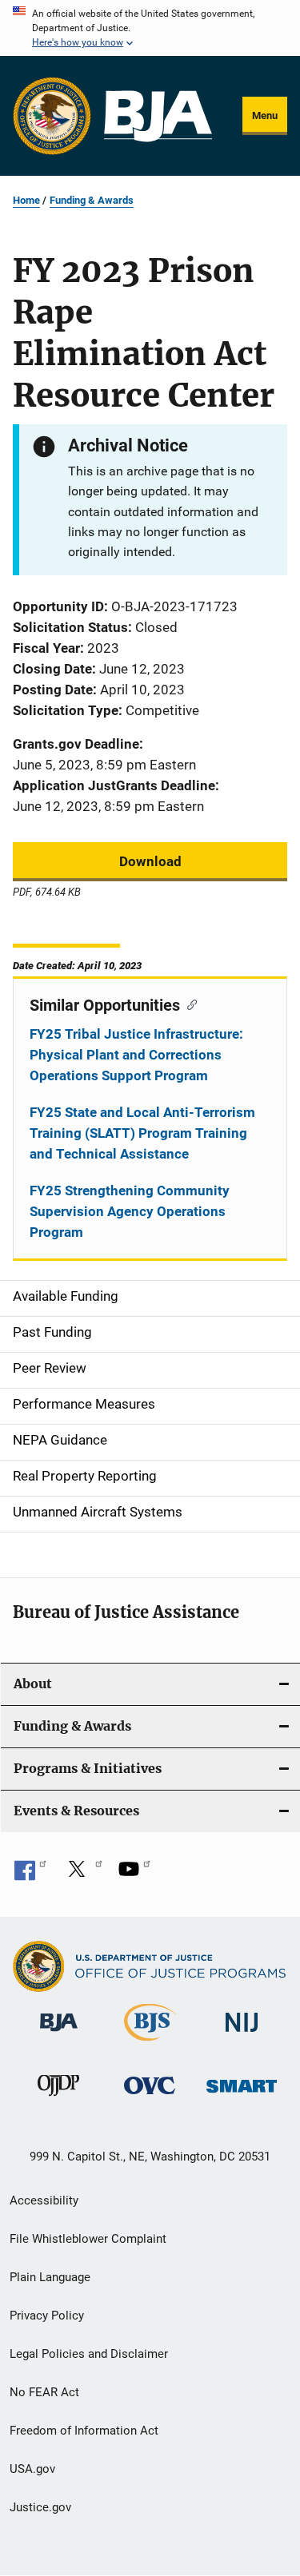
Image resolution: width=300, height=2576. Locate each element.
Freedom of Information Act (84, 2431)
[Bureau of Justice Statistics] (150, 2044)
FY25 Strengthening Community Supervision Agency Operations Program (130, 1211)
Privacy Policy (47, 2316)
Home (26, 200)
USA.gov (32, 2469)
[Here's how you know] (150, 28)
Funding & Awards (92, 200)
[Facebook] (30, 1874)
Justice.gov (40, 2507)
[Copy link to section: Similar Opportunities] (188, 1004)
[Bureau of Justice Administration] (59, 2034)
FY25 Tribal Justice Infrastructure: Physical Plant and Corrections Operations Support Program (136, 1055)
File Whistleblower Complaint (88, 2239)
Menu (265, 115)
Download (150, 861)
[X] (82, 1874)
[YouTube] (134, 1874)
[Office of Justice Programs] (52, 116)
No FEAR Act (44, 2392)
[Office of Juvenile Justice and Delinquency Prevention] (58, 2099)
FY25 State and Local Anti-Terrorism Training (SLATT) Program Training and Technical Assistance (142, 1133)
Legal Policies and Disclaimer (89, 2354)
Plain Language (50, 2277)
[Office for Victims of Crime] (150, 2097)
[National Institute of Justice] (242, 2035)
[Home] (158, 116)
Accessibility (44, 2200)
